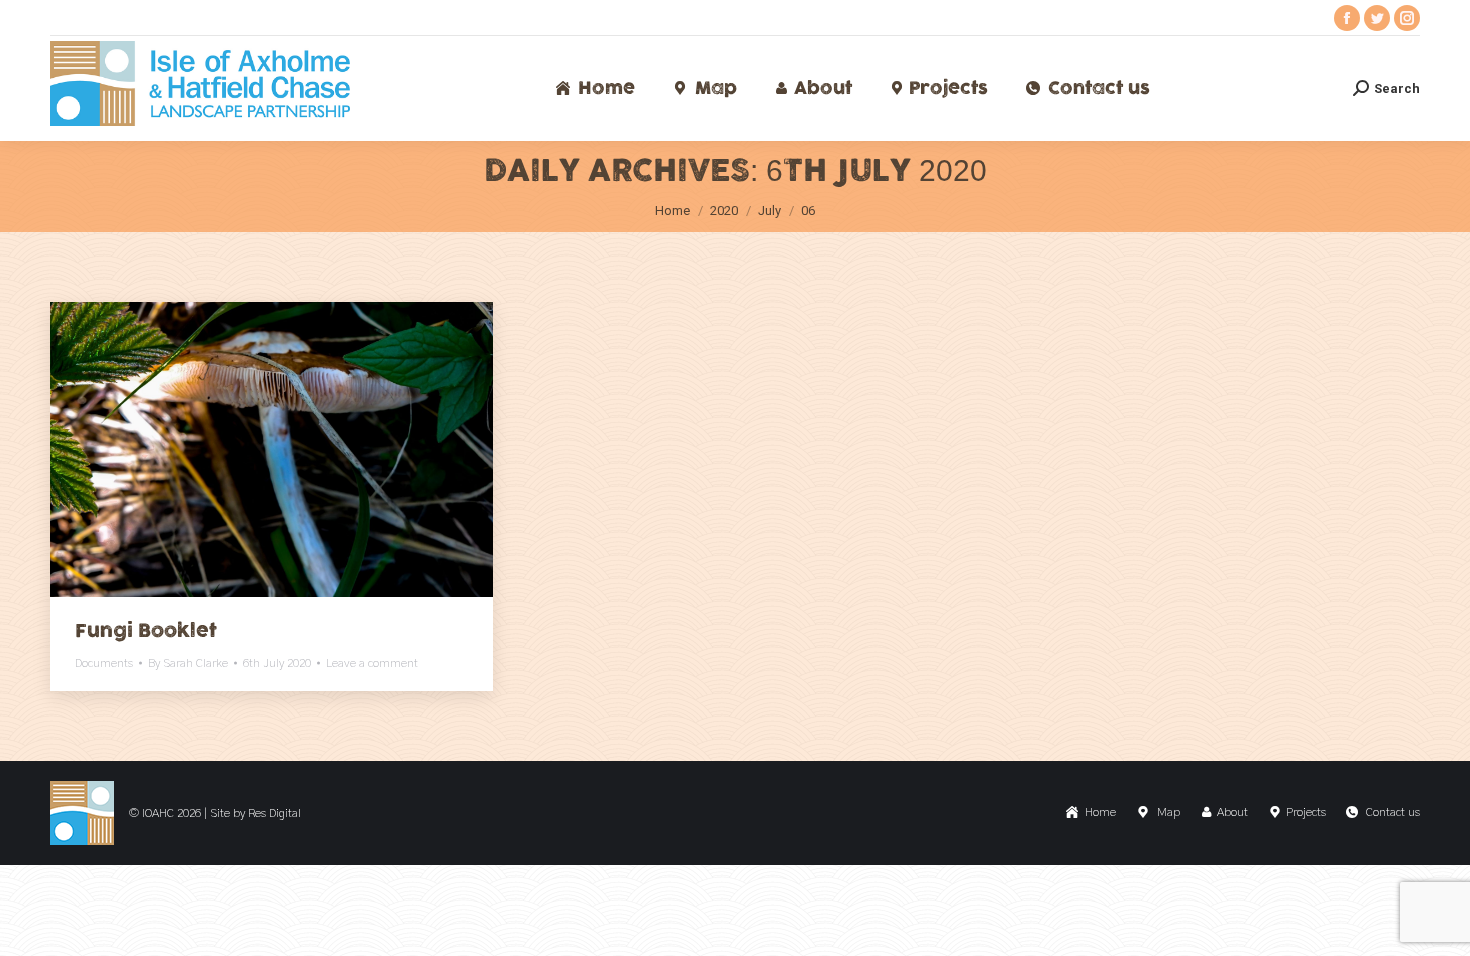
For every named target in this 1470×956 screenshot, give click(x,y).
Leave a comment (372, 663)
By (188, 663)
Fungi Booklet (146, 631)
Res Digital (274, 813)
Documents (104, 663)
